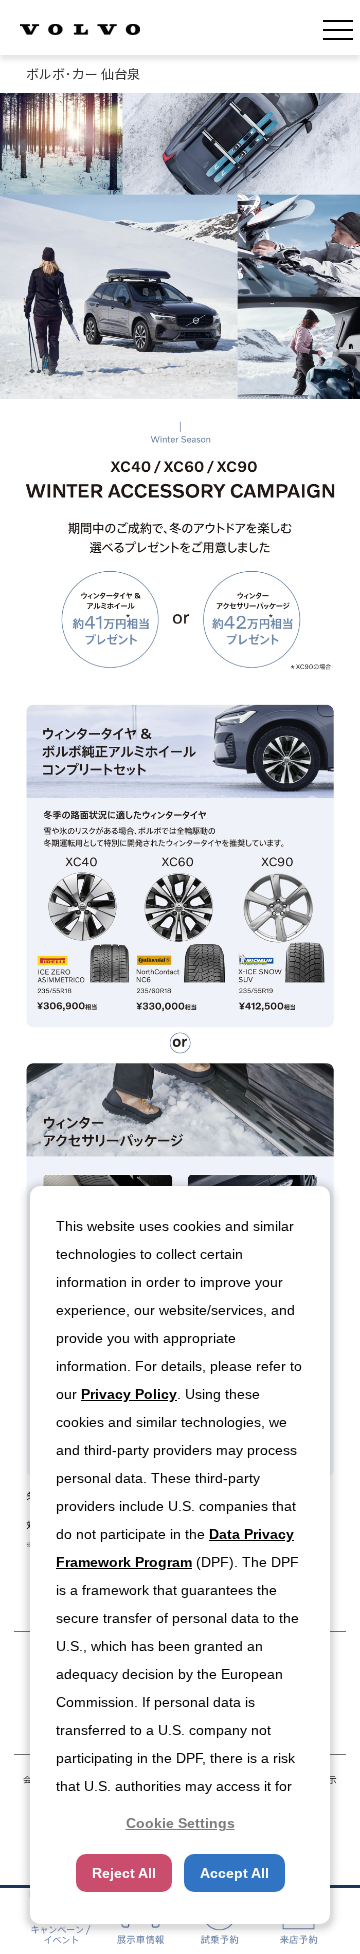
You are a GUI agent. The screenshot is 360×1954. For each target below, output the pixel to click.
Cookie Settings (180, 1823)
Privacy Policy (129, 1394)
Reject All (124, 1873)
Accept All (234, 1873)
